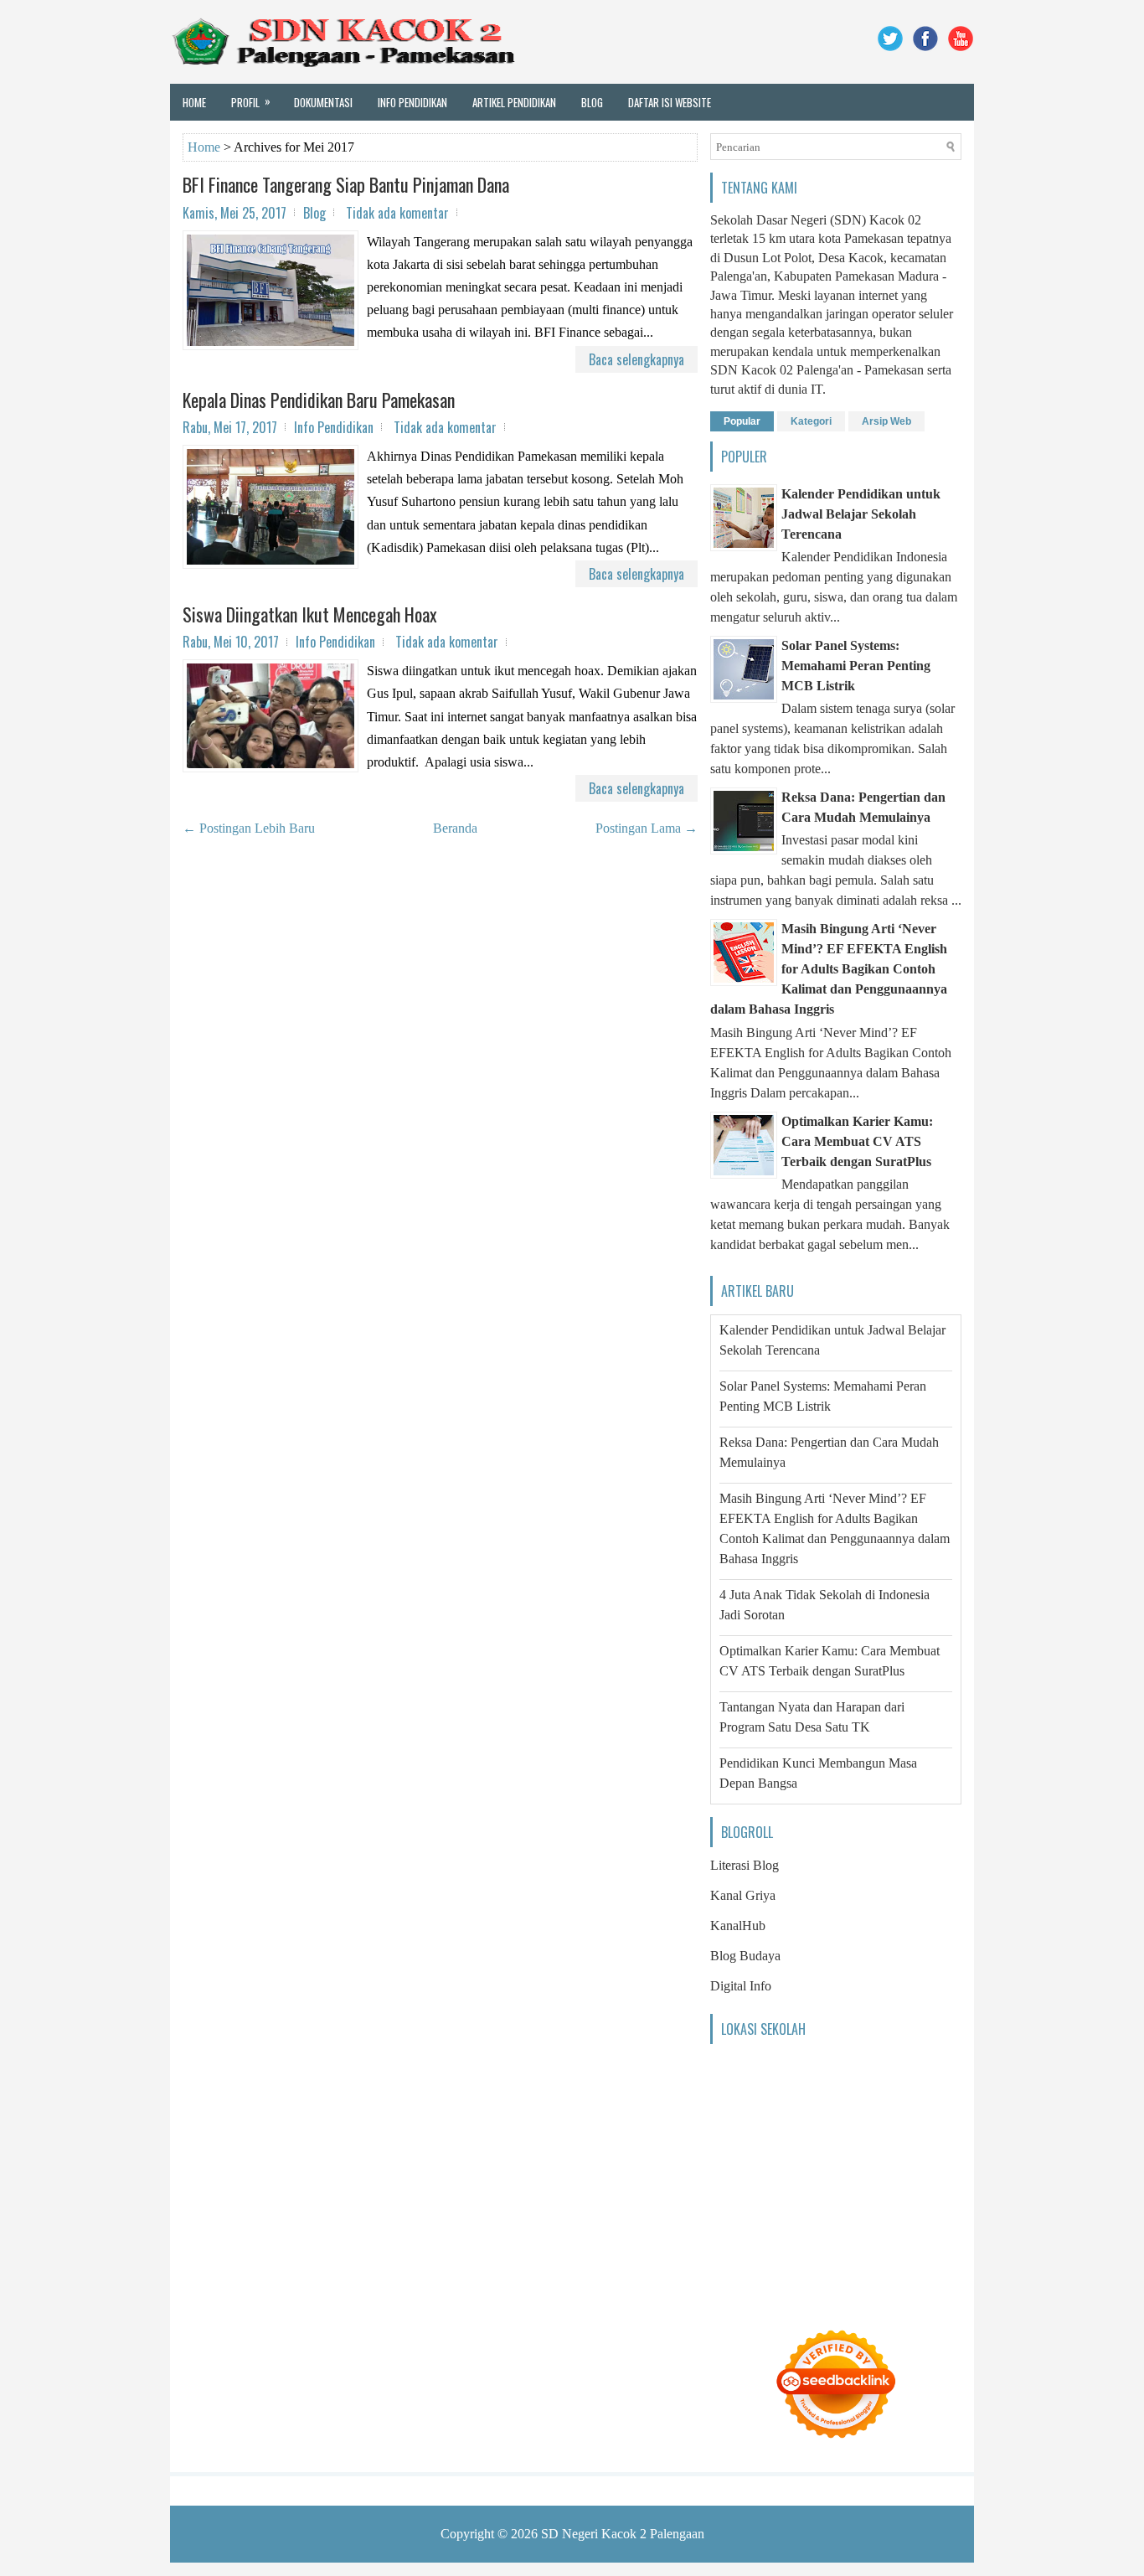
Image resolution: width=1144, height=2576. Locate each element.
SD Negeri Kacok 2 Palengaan (623, 2534)
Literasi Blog (745, 1865)
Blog (592, 102)
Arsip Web (886, 421)
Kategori (811, 421)
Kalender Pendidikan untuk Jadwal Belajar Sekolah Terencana (861, 514)
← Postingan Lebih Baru (249, 828)
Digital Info (741, 1986)
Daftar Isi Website (670, 102)
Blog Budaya (745, 1956)
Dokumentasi (323, 102)
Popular (742, 421)
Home (194, 102)
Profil (251, 101)
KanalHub (738, 1926)
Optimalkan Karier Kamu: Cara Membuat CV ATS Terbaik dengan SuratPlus (857, 1141)
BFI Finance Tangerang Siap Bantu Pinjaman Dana (346, 184)
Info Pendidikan (412, 102)
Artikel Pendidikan (514, 102)
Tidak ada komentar (397, 213)
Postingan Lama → (647, 828)
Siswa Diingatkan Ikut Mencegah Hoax (310, 614)
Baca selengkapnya (636, 359)
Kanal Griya (743, 1895)
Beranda (455, 828)
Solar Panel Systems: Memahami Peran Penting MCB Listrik (856, 666)
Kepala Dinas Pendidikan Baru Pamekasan (319, 400)
